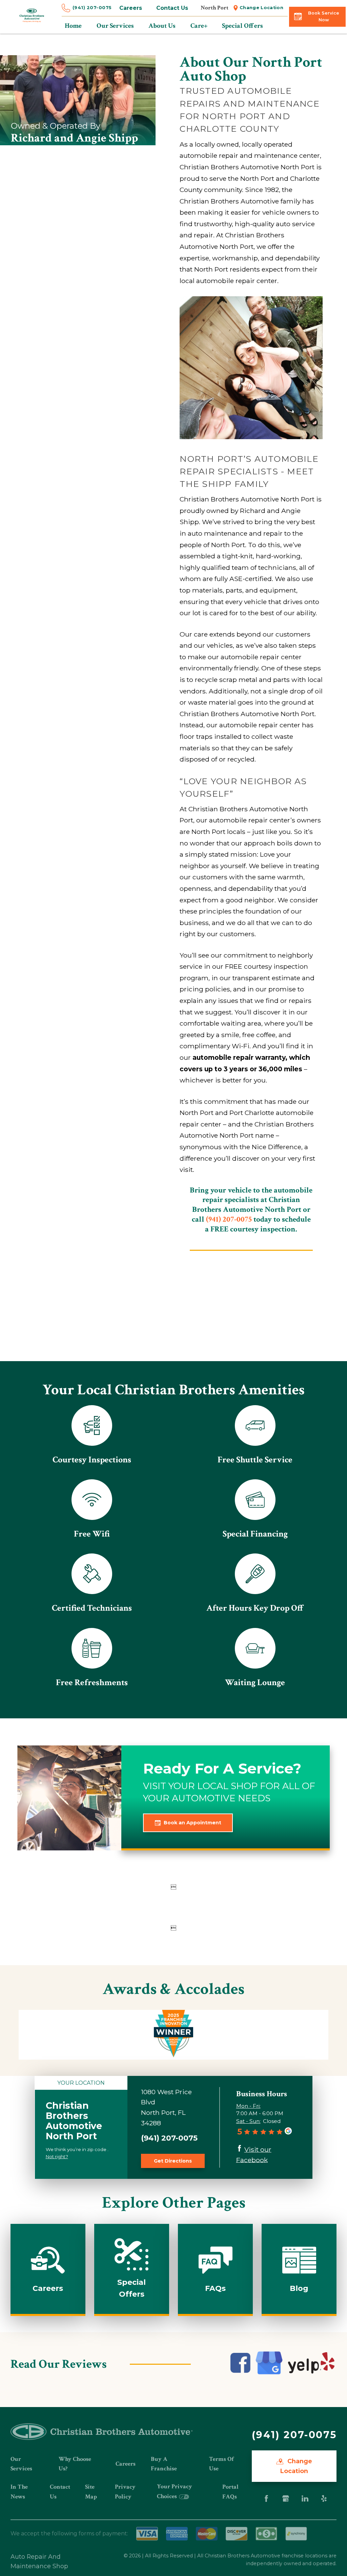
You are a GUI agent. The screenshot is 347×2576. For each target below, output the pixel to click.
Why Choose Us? (75, 2464)
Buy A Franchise (164, 2464)
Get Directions (173, 2161)
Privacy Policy (125, 2492)
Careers (131, 8)
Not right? (57, 2156)
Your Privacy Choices (175, 2491)
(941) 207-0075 (92, 8)
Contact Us (172, 8)
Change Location (261, 8)
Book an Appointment (192, 1823)
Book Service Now (324, 16)
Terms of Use (221, 2464)
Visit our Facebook (254, 2155)
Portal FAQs (230, 2492)
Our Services (21, 2464)
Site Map (91, 2492)
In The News (19, 2492)
